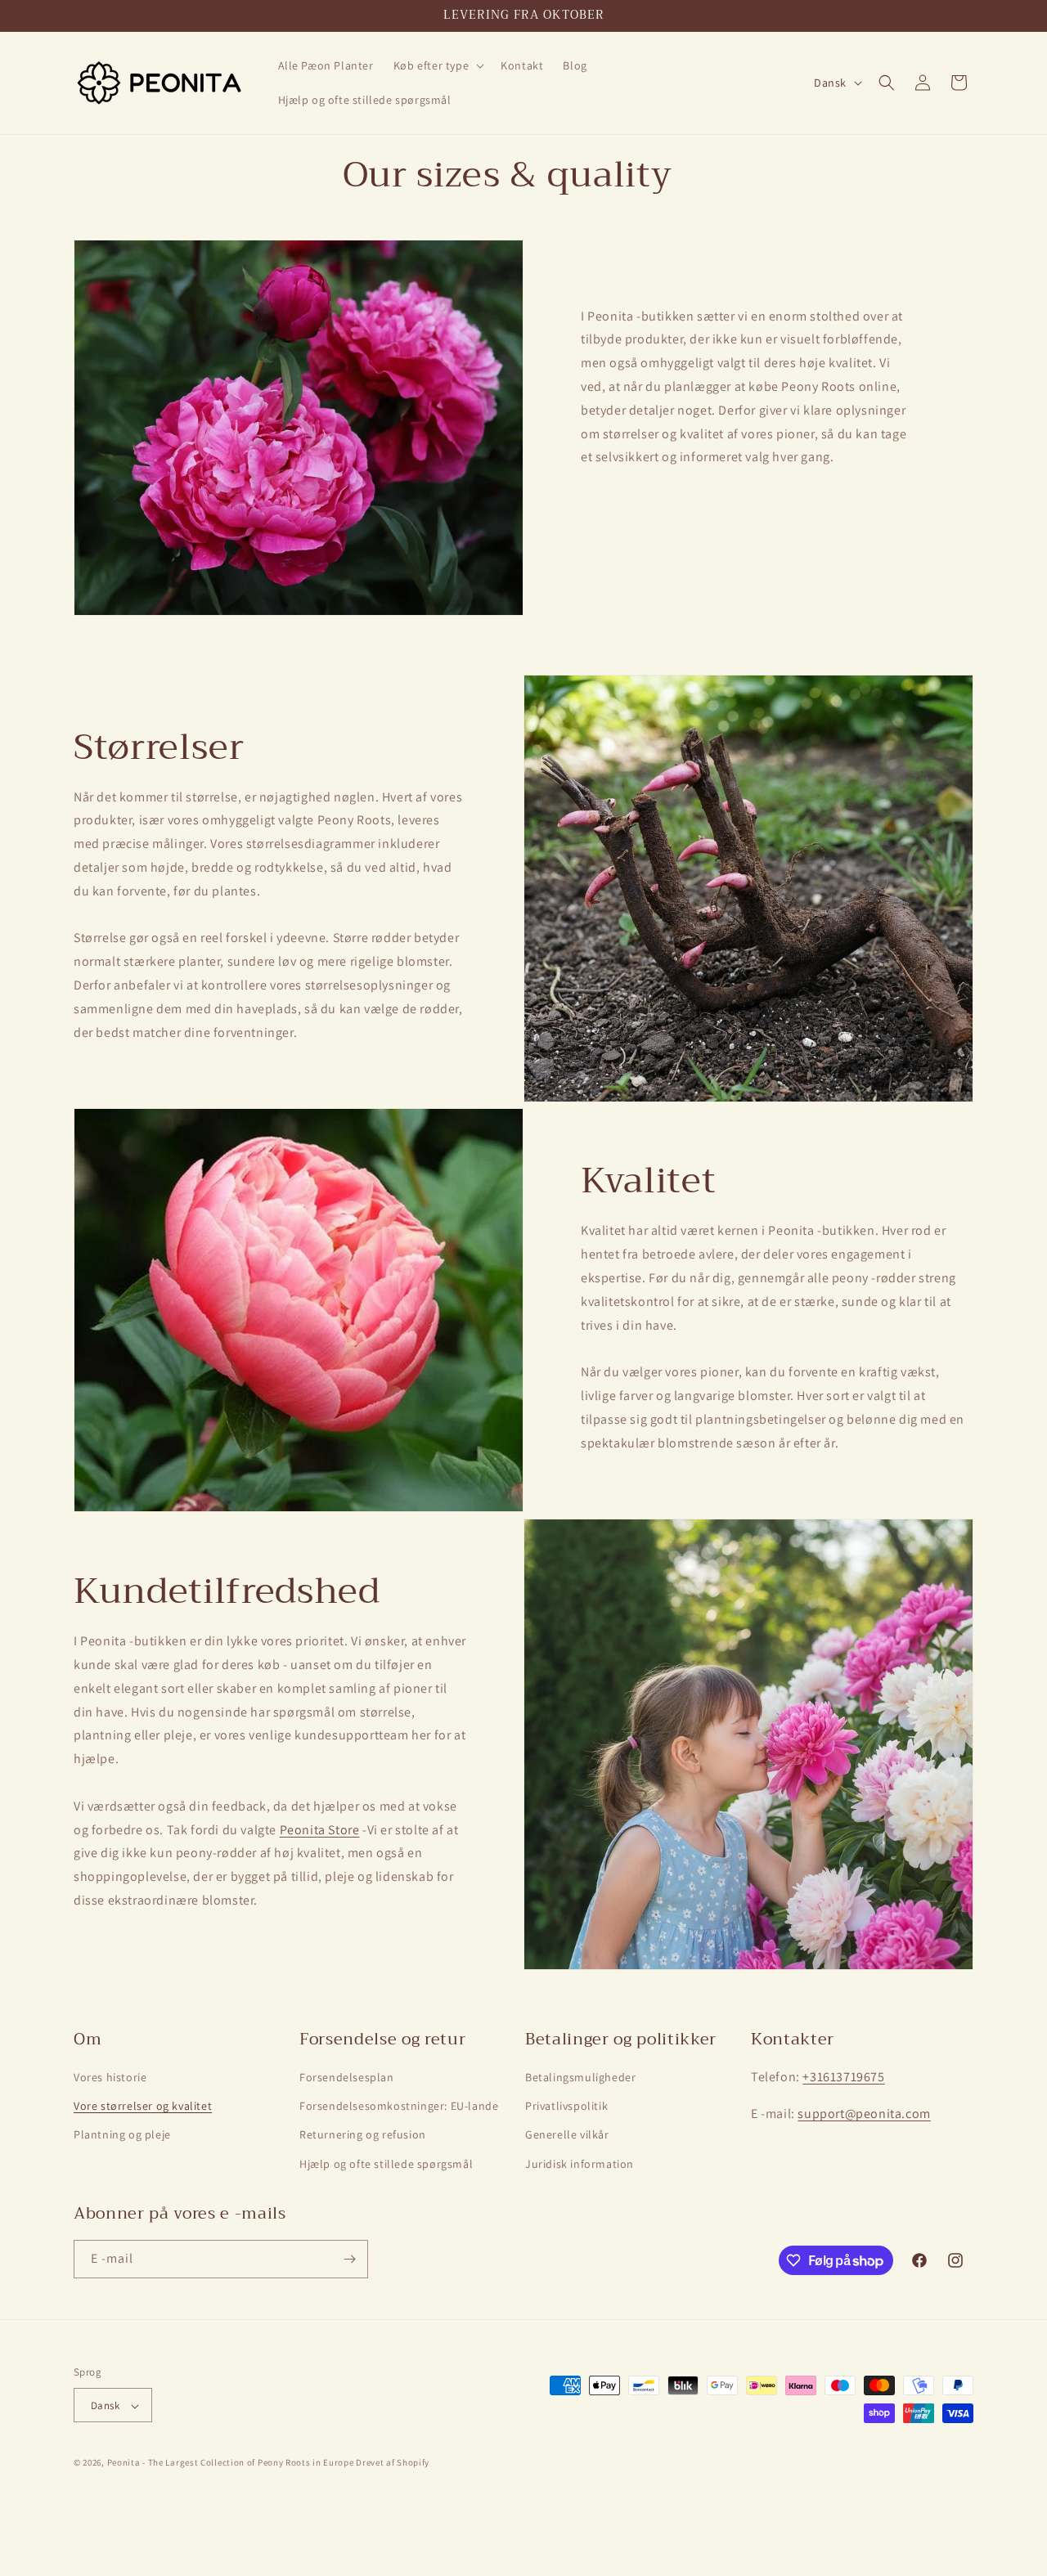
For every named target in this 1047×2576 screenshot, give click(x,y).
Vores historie (110, 2077)
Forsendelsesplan (347, 2077)
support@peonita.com (864, 2114)
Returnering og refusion (363, 2135)
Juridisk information (580, 2164)
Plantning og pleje (122, 2135)
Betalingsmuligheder (580, 2077)
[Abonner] (349, 2259)
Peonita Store (320, 1830)
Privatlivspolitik (566, 2106)
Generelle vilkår (567, 2135)
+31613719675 (843, 2077)
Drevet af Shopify (393, 2463)
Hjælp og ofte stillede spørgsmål (386, 2164)
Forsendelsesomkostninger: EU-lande (399, 2106)
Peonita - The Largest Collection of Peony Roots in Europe (231, 2463)
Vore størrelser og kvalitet (143, 2106)
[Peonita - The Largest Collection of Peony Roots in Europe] (160, 83)
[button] (437, 65)
